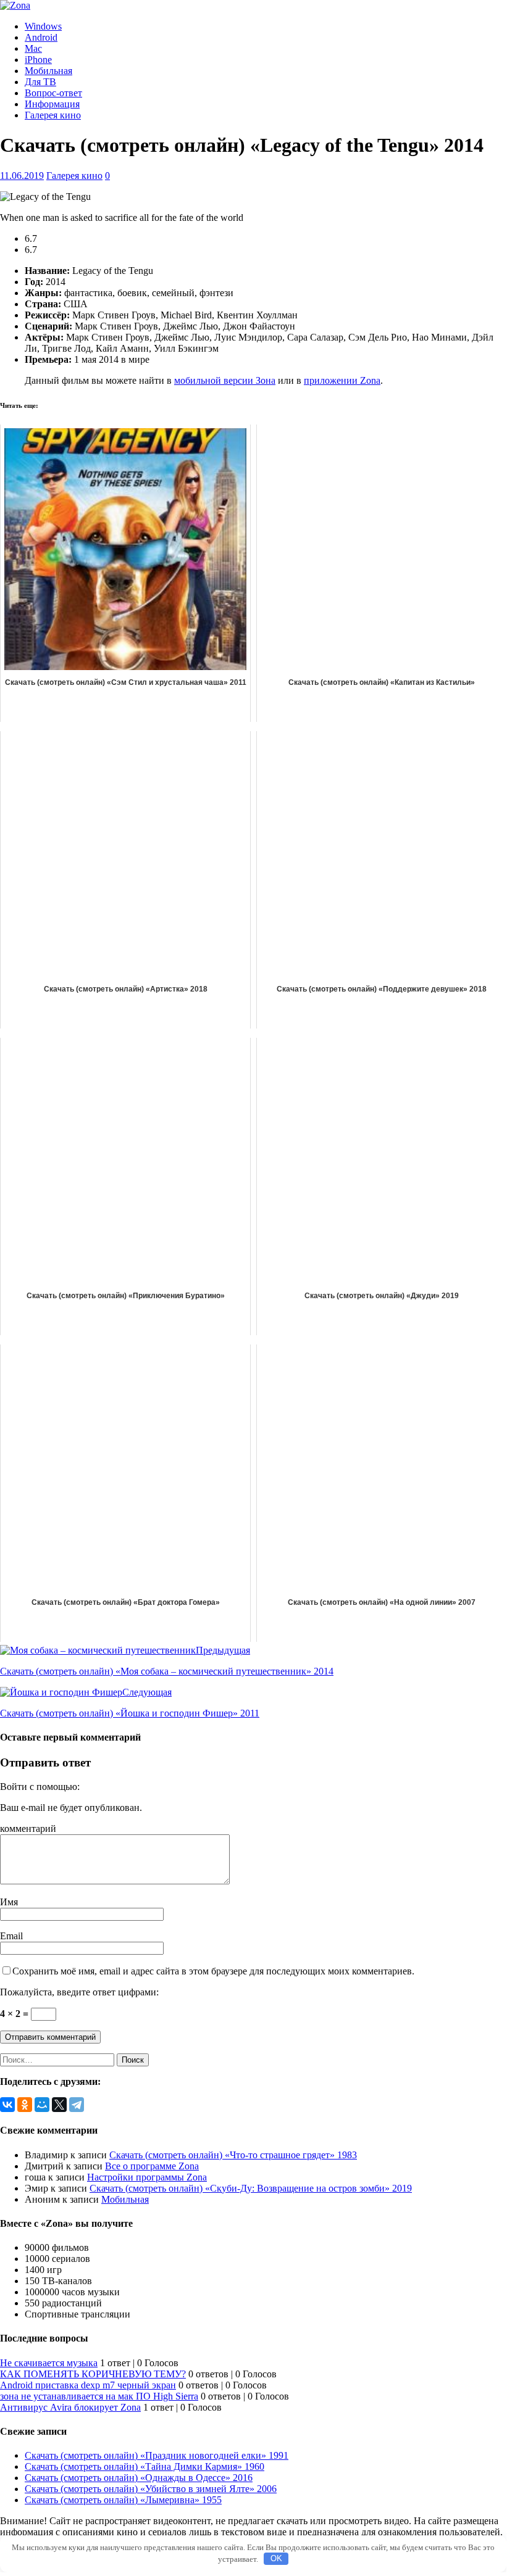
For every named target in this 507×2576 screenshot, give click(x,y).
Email (11, 1936)
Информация (52, 104)
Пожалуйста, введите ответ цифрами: (79, 1992)
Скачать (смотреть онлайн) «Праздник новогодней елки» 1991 (157, 2455)
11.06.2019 (22, 176)
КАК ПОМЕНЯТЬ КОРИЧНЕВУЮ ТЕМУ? (93, 2374)
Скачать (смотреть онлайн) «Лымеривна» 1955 (123, 2500)
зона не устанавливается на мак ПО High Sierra (99, 2396)
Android (41, 37)
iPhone (38, 60)
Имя (9, 1902)
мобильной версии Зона (225, 380)
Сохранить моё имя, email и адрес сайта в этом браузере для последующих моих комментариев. (213, 1971)
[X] (59, 2105)
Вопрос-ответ (53, 93)
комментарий (28, 1828)
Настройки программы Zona (147, 2177)
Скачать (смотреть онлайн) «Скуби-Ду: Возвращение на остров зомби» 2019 (251, 2188)
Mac (33, 48)
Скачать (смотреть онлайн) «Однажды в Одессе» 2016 (139, 2478)
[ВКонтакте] (7, 2105)
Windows (43, 26)
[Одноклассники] (25, 2105)
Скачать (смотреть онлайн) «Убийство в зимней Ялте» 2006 (151, 2489)
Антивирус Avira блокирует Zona (70, 2407)
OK (276, 2558)
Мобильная (48, 71)
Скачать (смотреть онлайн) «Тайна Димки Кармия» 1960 (145, 2466)
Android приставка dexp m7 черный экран (88, 2385)
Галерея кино (53, 115)
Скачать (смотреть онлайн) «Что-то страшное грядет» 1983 (233, 2155)
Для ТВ (40, 82)
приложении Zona (342, 380)
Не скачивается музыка (49, 2363)
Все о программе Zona (152, 2166)
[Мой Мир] (42, 2105)
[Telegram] (77, 2105)
